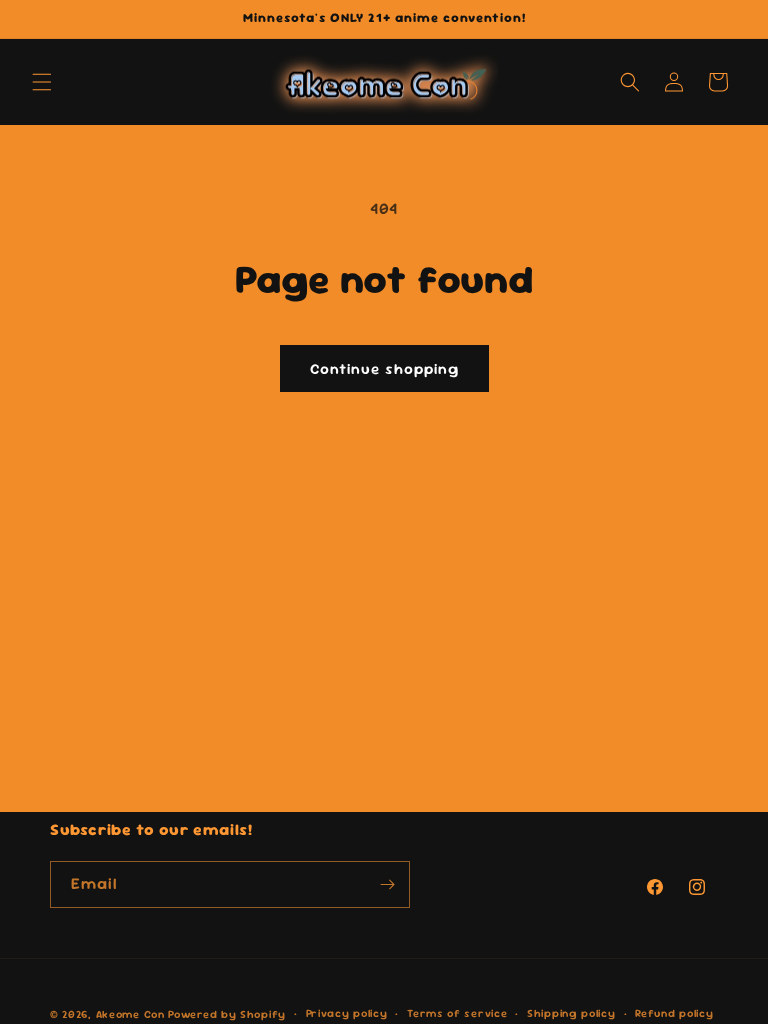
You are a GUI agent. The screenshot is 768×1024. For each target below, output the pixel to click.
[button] (42, 82)
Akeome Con (130, 1014)
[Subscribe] (387, 884)
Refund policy (674, 1013)
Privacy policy (347, 1013)
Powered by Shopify (227, 1014)
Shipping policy (571, 1013)
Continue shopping (384, 368)
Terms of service (457, 1013)
